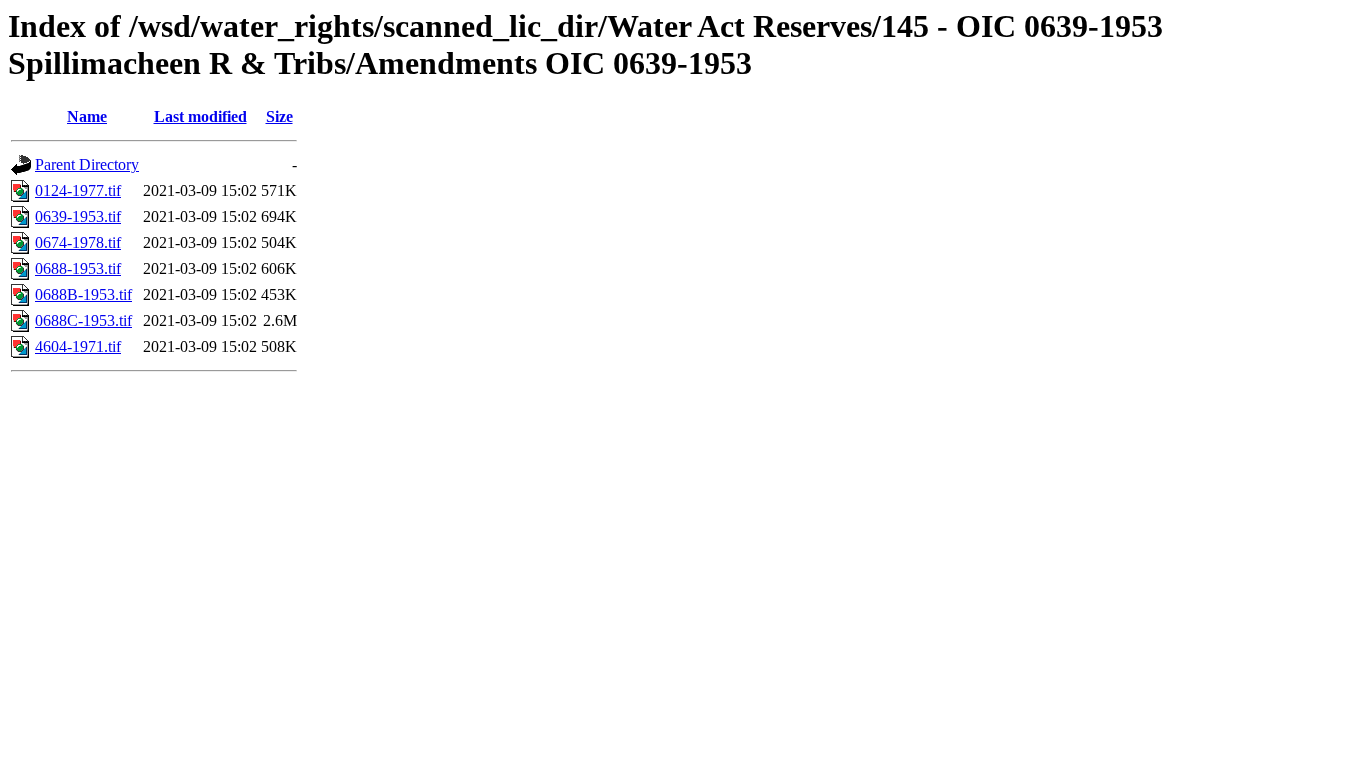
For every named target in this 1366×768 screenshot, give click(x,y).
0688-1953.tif (78, 268)
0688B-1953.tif (83, 294)
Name (87, 116)
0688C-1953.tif (83, 320)
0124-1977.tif (78, 190)
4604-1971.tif (78, 346)
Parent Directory (87, 164)
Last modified (200, 116)
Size (279, 116)
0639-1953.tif (78, 216)
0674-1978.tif (78, 242)
